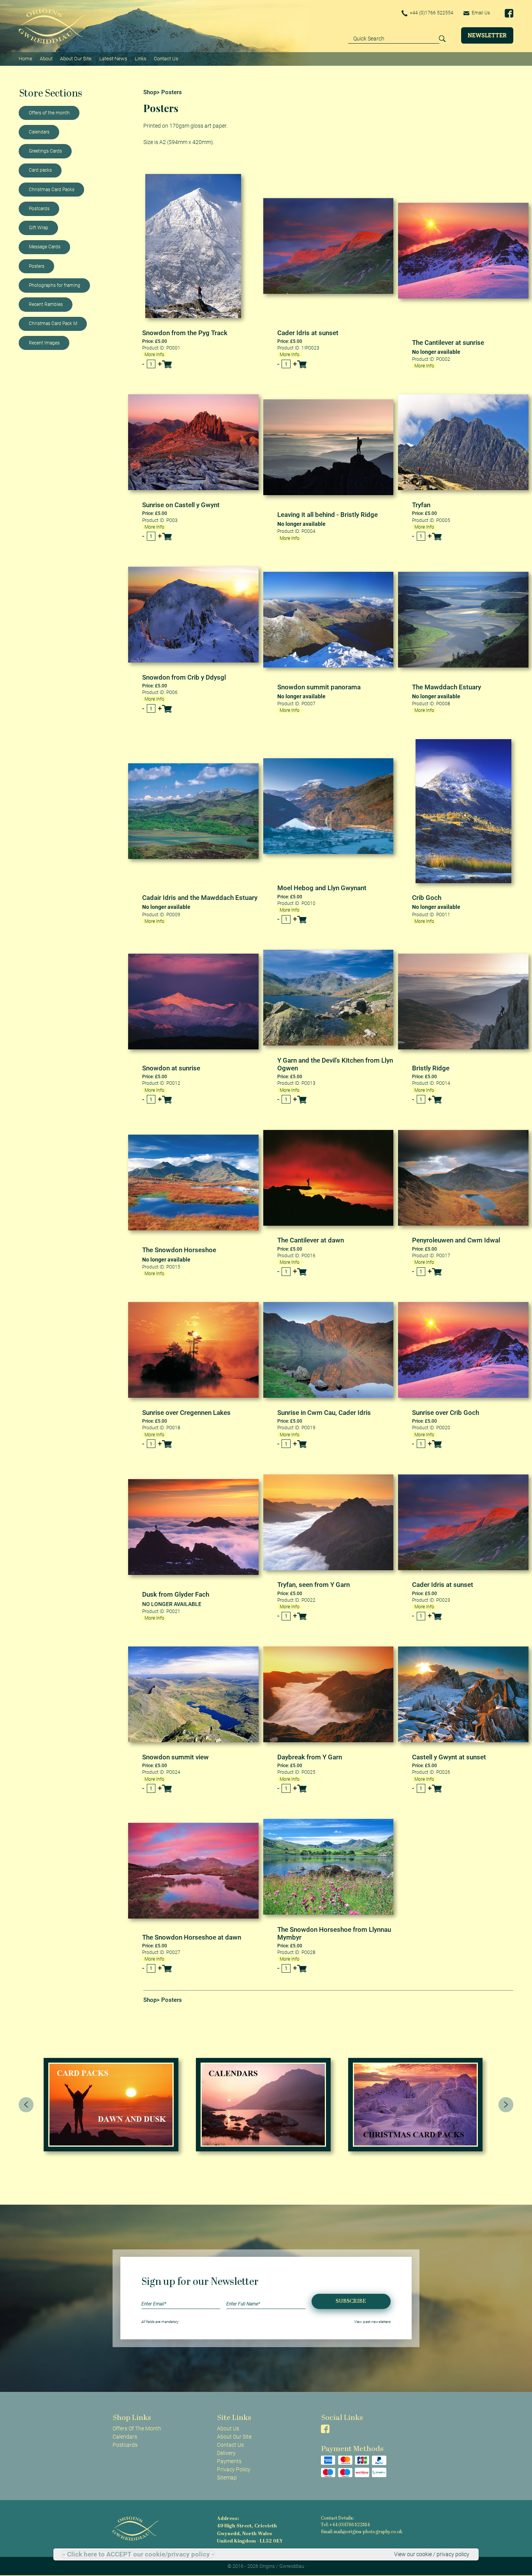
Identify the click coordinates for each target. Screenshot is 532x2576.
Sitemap (227, 2478)
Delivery (226, 2453)
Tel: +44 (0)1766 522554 (345, 2525)
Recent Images (44, 343)
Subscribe (351, 2301)
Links (141, 59)
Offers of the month (49, 113)
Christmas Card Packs (52, 190)
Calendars (39, 132)
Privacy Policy (234, 2469)
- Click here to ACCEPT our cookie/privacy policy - (138, 2554)
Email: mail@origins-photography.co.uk (362, 2532)
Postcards (39, 209)
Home (26, 59)
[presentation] (26, 2105)
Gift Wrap (39, 228)
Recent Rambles (46, 304)
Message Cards (45, 247)
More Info (154, 355)
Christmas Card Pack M (53, 323)
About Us (228, 2428)
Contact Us (166, 59)
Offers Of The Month (137, 2428)
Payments (229, 2461)
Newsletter (487, 35)
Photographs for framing (55, 285)
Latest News (113, 59)
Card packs (40, 170)
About (46, 59)
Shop (150, 92)
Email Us (480, 13)
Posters (37, 266)
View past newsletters (372, 2322)
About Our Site (76, 59)
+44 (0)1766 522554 (431, 13)
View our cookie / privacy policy (432, 2554)
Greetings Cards (45, 151)
